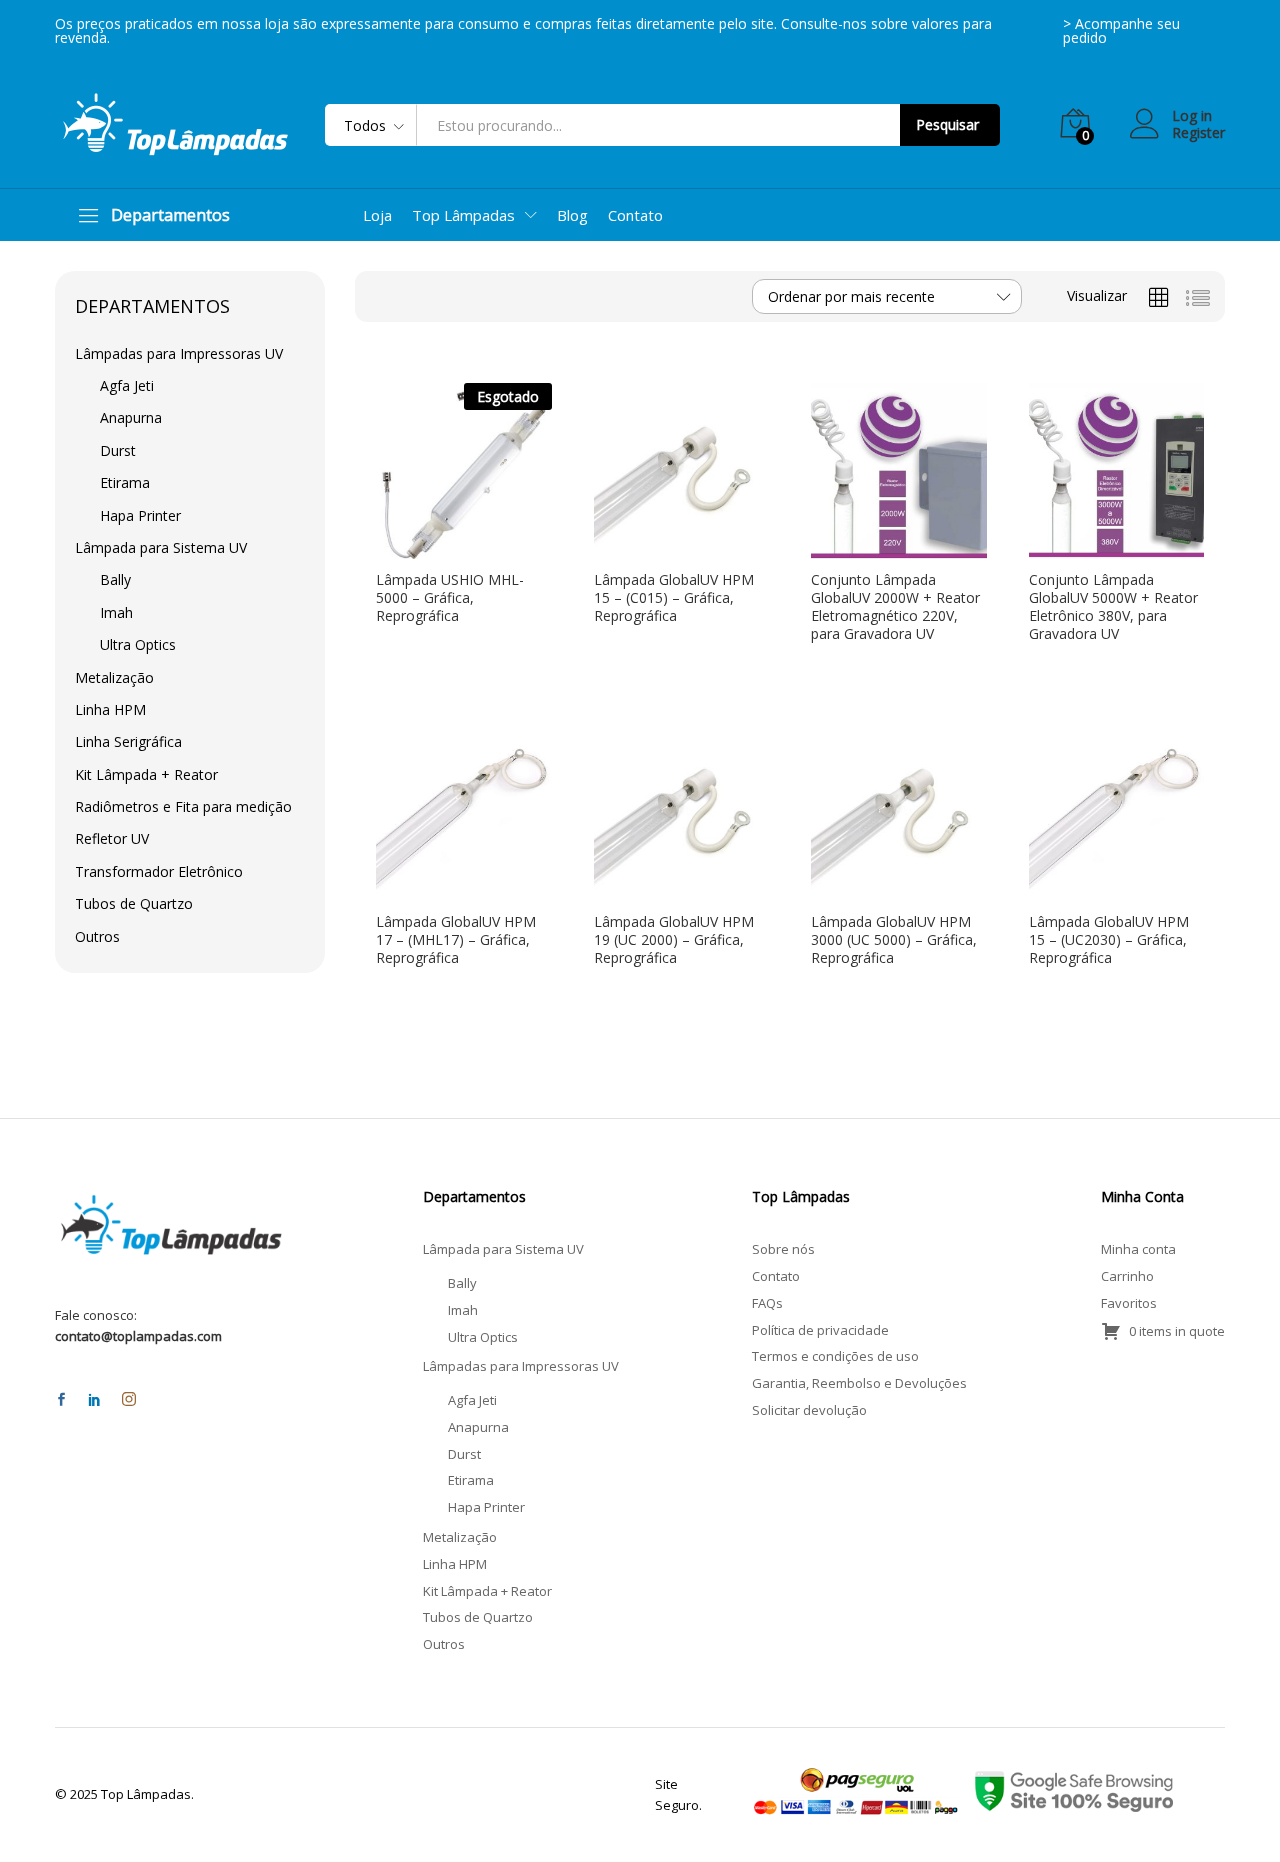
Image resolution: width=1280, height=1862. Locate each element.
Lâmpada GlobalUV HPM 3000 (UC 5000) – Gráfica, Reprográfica (894, 940)
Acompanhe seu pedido (1121, 30)
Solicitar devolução (809, 1410)
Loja (377, 215)
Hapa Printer (140, 515)
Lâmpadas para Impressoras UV (179, 353)
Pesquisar (947, 124)
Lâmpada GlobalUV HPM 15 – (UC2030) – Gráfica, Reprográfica (1109, 940)
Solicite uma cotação (443, 551)
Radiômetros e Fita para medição (183, 806)
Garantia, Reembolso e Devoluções (859, 1383)
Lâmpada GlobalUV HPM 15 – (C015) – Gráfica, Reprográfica (674, 598)
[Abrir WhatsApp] (1230, 1811)
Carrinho (1127, 1276)
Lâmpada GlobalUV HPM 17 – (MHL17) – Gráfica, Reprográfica (456, 940)
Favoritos (1129, 1303)
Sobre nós (783, 1249)
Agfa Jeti (127, 385)
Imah (116, 612)
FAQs (767, 1303)
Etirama (125, 482)
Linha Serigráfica (128, 741)
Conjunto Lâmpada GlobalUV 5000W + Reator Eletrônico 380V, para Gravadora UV (1113, 607)
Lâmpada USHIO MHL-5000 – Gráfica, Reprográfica (450, 598)
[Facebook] (61, 1400)
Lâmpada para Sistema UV (161, 547)
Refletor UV (112, 838)
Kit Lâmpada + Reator (146, 774)
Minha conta (1138, 1249)
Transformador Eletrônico (159, 871)
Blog (572, 215)
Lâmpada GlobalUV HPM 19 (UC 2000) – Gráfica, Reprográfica (674, 940)
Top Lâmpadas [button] (463, 215)
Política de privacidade (820, 1330)
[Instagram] (129, 1400)
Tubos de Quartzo (134, 903)
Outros (97, 936)
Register (1198, 133)
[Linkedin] (94, 1400)
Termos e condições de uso (835, 1356)
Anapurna (131, 417)
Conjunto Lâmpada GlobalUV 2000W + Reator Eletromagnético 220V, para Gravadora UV (895, 607)
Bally (115, 579)
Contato (635, 215)
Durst (118, 450)
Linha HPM (110, 709)
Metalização (114, 677)
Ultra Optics (138, 644)
